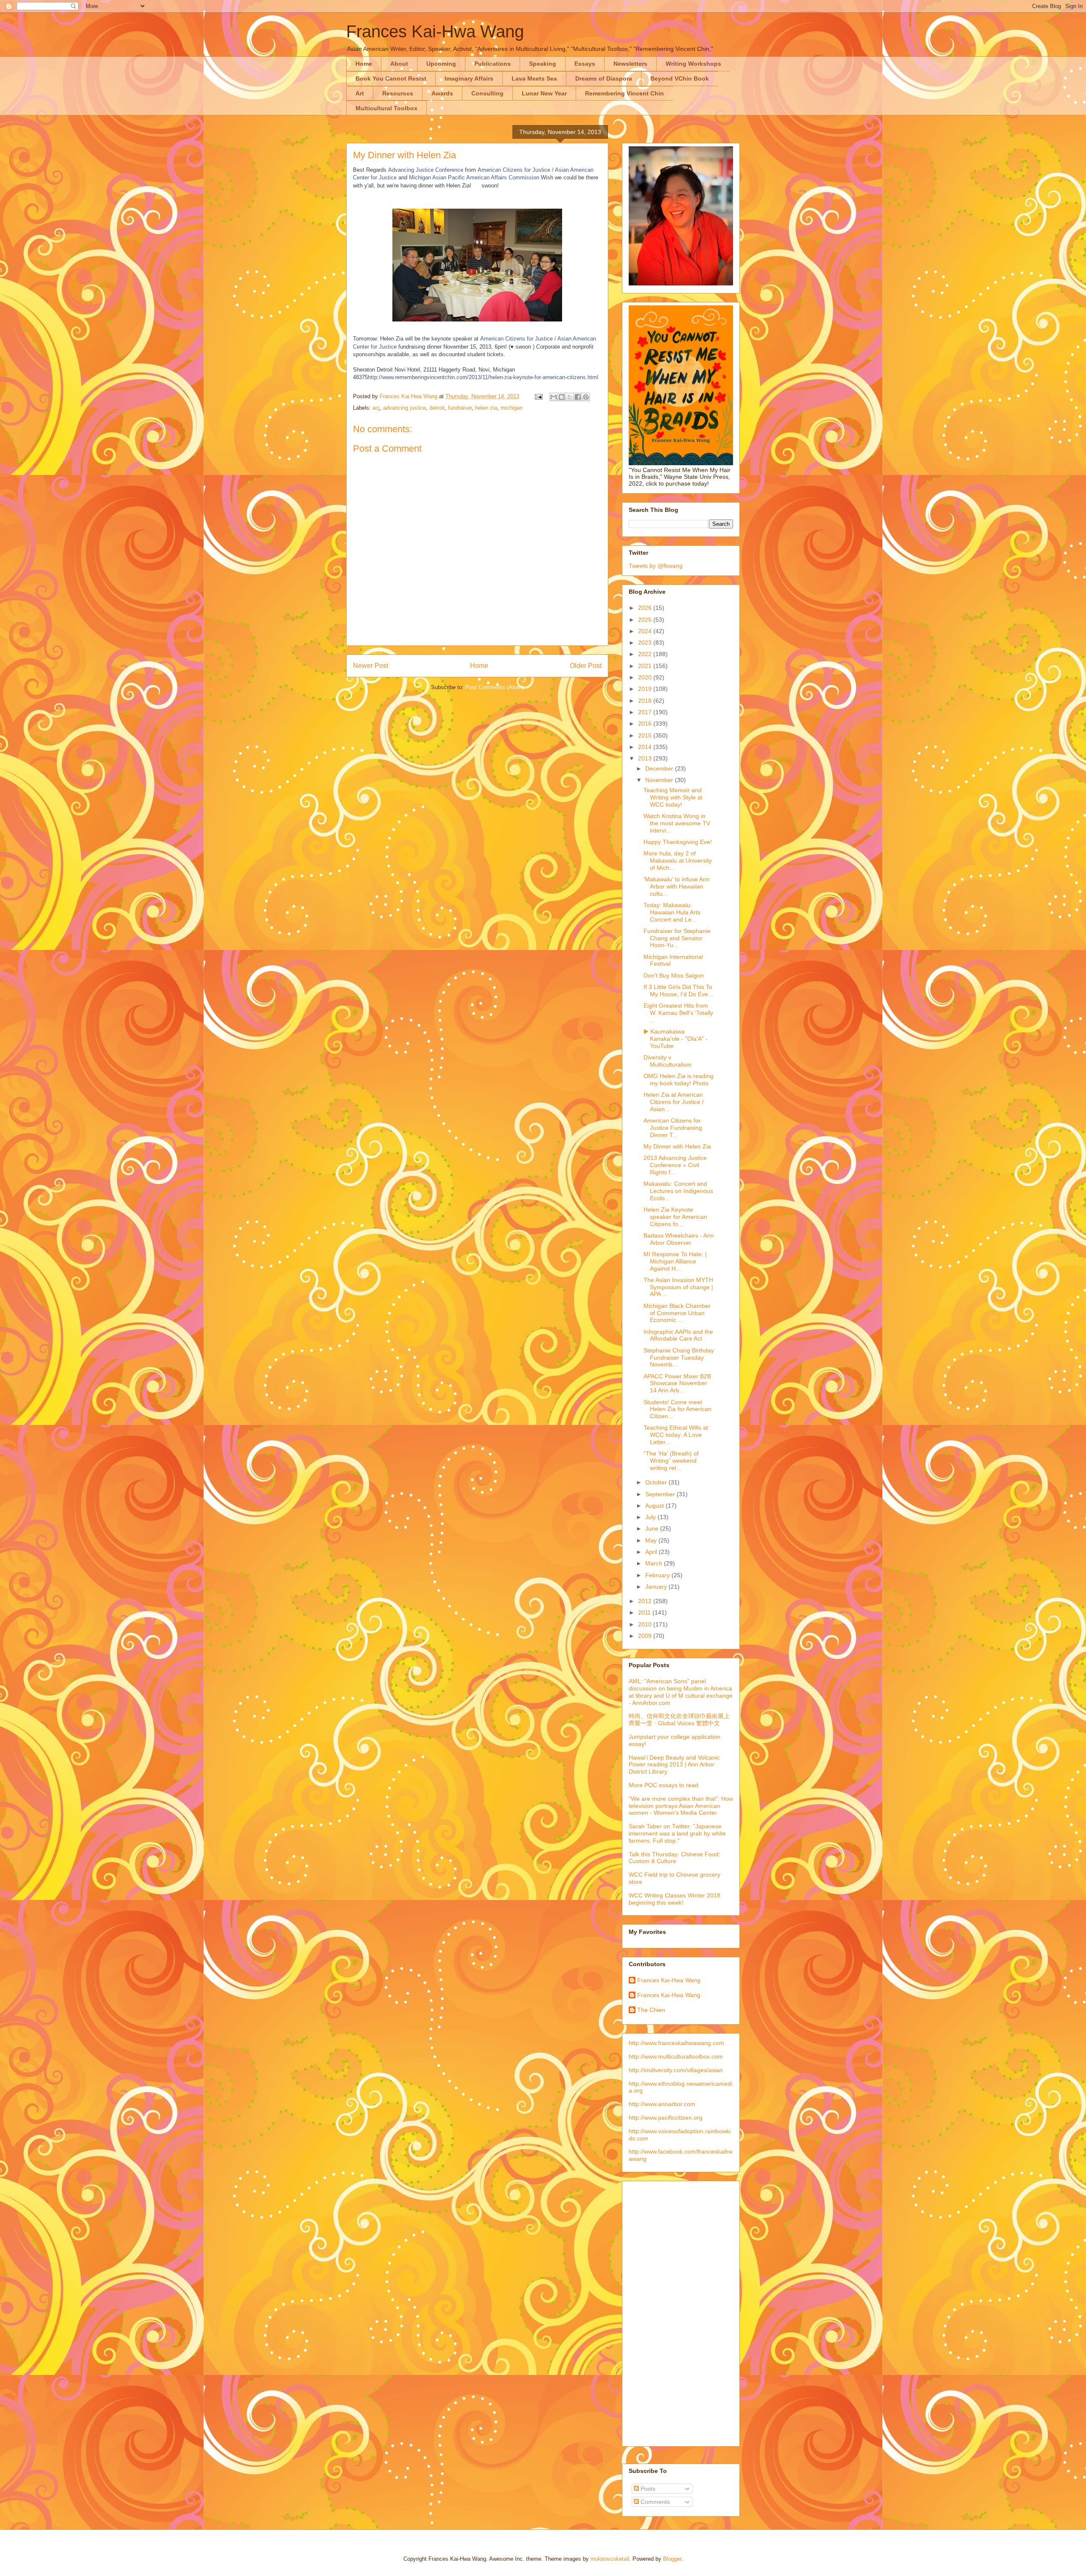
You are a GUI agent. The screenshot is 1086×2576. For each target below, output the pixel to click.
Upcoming (441, 64)
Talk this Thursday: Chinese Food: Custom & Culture (675, 1858)
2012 (646, 1601)
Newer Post (371, 666)
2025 (646, 620)
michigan (512, 408)
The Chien (651, 2010)
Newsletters (630, 64)
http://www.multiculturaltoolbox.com (676, 2056)
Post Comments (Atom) (494, 687)
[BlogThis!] (562, 397)
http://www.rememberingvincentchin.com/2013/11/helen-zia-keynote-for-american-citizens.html (483, 377)
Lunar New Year (544, 93)
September (661, 1494)
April (652, 1552)
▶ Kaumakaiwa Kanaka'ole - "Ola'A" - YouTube (676, 1039)
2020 (646, 677)
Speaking (543, 64)
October (657, 1482)
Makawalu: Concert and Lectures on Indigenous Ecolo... (678, 1191)
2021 (646, 666)
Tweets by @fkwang (656, 566)
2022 (646, 654)
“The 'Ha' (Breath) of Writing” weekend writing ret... (671, 1461)
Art (360, 93)
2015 (646, 735)
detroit (437, 408)
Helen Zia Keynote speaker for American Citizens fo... (675, 1217)
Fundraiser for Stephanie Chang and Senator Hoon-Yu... (677, 938)
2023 (646, 643)
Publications (493, 64)
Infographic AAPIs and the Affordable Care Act (678, 1335)
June (653, 1528)
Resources (398, 93)
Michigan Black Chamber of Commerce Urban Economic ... (677, 1313)
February (658, 1575)
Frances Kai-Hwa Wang (435, 31)
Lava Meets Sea (534, 78)
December (660, 768)
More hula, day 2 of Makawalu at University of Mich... (678, 861)
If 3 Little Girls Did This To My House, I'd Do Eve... (678, 990)
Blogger (672, 2559)
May (652, 1540)
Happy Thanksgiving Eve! (678, 842)
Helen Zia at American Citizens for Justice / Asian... (674, 1102)
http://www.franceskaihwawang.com (676, 2043)
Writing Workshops (693, 64)
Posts (647, 2489)
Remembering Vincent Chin (624, 93)
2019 (646, 689)
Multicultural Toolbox (386, 108)
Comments (654, 2502)
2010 (646, 1624)
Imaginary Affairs (469, 78)
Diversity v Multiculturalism (668, 1061)
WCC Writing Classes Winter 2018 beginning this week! (675, 1899)
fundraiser (460, 408)
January (657, 1587)
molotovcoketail (610, 2559)
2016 (646, 724)
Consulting (487, 93)
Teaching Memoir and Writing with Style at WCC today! (673, 797)
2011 (645, 1612)
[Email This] (554, 397)
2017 (646, 712)
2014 (646, 747)
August (655, 1506)
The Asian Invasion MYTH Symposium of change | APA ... (678, 1287)
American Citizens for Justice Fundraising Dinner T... (673, 1128)
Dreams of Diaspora (604, 78)
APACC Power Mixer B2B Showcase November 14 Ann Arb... (677, 1383)
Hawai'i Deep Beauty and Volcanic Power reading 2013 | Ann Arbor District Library (674, 1765)
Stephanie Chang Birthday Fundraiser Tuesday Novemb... (679, 1358)
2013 (646, 758)
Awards (442, 93)
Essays (585, 64)
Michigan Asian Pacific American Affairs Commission (474, 177)
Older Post (586, 666)
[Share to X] (570, 397)
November (660, 780)
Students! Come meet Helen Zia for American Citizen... (677, 1409)
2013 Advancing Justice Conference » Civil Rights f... (675, 1165)
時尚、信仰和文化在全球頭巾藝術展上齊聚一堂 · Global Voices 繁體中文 (679, 1720)
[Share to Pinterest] (586, 397)
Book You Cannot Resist (391, 78)
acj (376, 408)
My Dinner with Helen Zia (677, 1146)
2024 (646, 631)
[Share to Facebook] (578, 397)
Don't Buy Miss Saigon (674, 975)
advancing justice (404, 408)
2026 (646, 608)
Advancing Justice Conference (426, 170)
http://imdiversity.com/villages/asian (676, 2070)
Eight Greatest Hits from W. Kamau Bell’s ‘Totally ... (678, 1013)
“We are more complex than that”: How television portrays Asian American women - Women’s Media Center (681, 1806)
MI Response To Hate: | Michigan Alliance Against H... (675, 1261)
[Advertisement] (663, 2311)
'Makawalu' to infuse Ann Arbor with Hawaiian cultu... (677, 886)
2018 (646, 701)
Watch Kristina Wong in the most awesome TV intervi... (677, 823)
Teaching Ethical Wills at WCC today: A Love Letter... (676, 1435)
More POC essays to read (663, 1785)
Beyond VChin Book (680, 78)
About (399, 64)
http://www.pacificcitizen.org (666, 2118)
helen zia (486, 408)
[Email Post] (538, 396)
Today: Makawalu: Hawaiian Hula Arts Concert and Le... (672, 912)
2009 (646, 1636)
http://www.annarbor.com (662, 2104)
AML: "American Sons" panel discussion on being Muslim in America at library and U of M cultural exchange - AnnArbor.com (681, 1692)
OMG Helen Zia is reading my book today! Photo (679, 1080)
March (655, 1563)
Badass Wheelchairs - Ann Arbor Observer (679, 1239)
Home (364, 64)
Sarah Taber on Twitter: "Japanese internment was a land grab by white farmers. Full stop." (677, 1833)
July (651, 1517)
